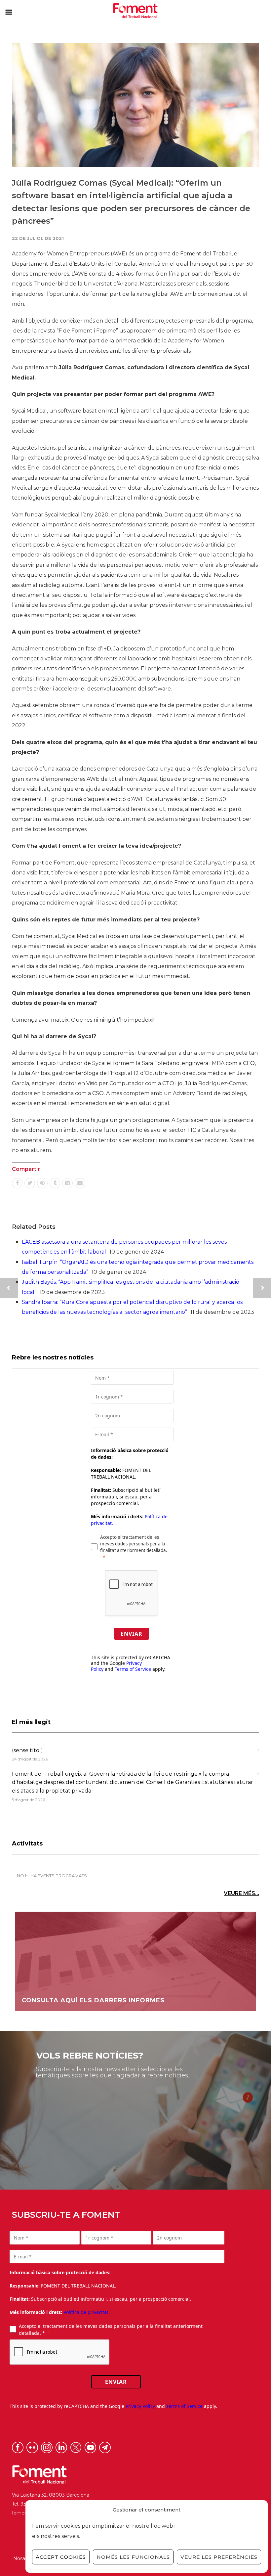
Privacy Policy (140, 2406)
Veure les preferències (219, 2557)
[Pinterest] (42, 1183)
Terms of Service (133, 1669)
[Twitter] (30, 1183)
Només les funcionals (133, 2557)
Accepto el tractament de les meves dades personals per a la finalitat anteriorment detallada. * (111, 2330)
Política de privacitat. (87, 2312)
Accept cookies (61, 2557)
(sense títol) (27, 1750)
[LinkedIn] (67, 1183)
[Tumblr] (55, 1183)
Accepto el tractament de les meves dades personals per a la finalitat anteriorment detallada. (134, 1544)
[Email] (80, 1183)
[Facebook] (17, 1183)
